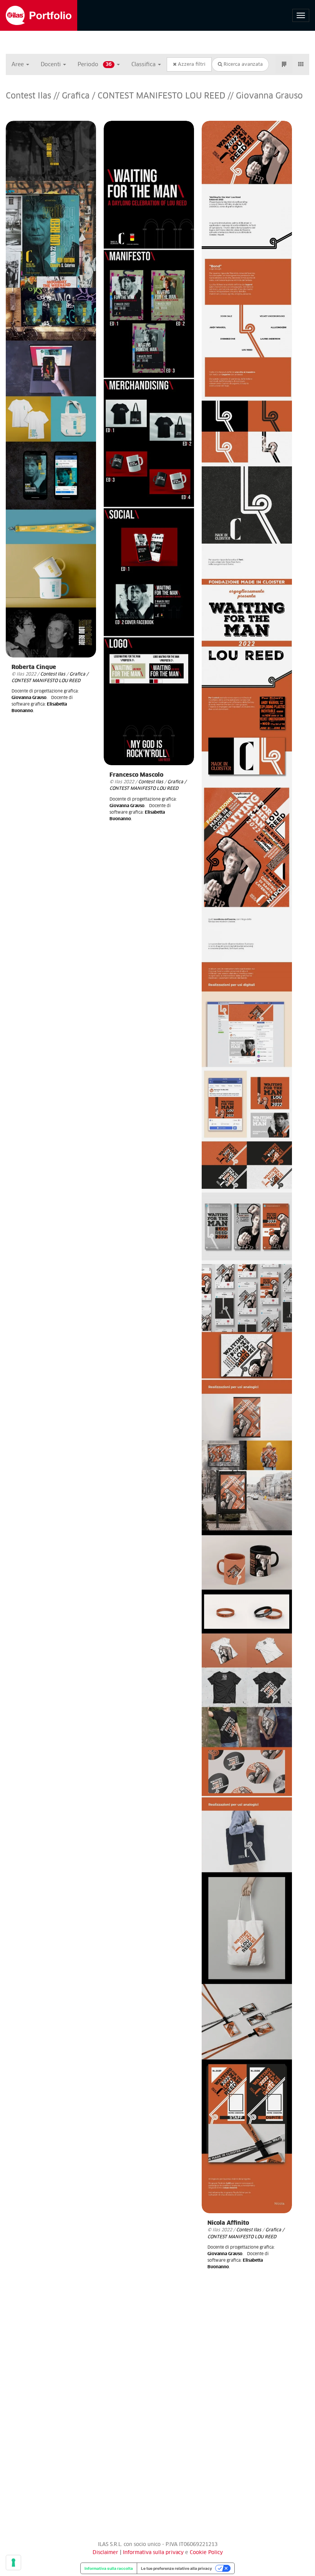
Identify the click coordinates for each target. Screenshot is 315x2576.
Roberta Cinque (34, 667)
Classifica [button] (144, 65)
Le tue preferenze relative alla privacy (177, 2568)
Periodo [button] (95, 65)
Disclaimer (105, 2553)
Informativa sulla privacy (154, 2553)
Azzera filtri (191, 65)
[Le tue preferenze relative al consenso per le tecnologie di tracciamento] (13, 2563)
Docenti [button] (51, 65)
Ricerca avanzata (242, 65)
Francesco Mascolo (136, 775)
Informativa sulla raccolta (109, 2568)
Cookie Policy (206, 2553)
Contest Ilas (53, 674)
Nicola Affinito (228, 2223)
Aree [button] (18, 65)
